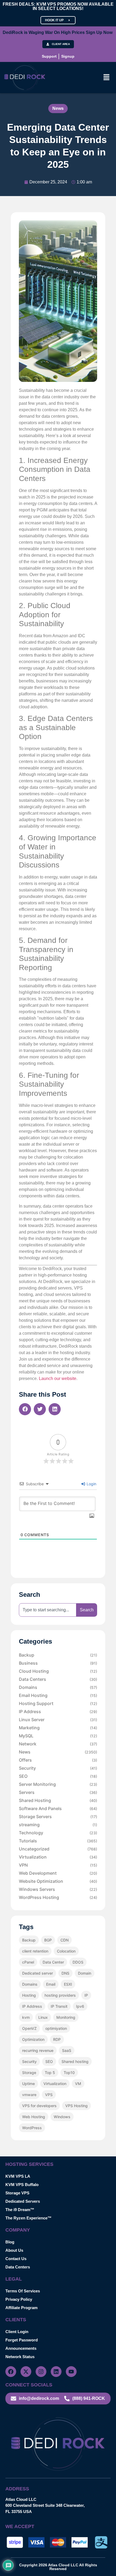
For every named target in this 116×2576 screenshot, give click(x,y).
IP (86, 1995)
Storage (29, 2073)
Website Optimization (58, 1881)
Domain (85, 1973)
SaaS (67, 2050)
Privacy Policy (19, 2299)
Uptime (28, 2084)
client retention (35, 1951)
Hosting (29, 1995)
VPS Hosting (76, 2106)
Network (58, 1744)
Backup (58, 1655)
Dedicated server (37, 1973)
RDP (57, 2039)
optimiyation (56, 2028)
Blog (10, 2242)
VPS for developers (39, 2106)
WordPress (32, 2128)
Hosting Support (58, 1703)
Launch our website (58, 1378)
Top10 (69, 2073)
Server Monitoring (58, 1784)
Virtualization (58, 1857)
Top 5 (50, 2073)
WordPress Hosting (58, 1897)
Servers (58, 1792)
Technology (58, 1833)
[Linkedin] (56, 2372)
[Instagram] (41, 2372)
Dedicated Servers (23, 2201)
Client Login (17, 2332)
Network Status (20, 2357)
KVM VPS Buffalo (22, 2185)
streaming (58, 1825)
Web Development (58, 1873)
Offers (58, 1760)
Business (58, 1663)
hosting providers (60, 1995)
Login (91, 1484)
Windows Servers (58, 1889)
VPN (58, 1865)
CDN (64, 1940)
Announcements (21, 2348)
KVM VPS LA (18, 2176)
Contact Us (16, 2259)
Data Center (53, 1962)
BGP (48, 1940)
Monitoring (66, 2017)
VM (78, 2084)
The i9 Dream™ (20, 2210)
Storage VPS (17, 2193)
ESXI (68, 1984)
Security (58, 1768)
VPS (49, 2095)
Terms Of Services (23, 2291)
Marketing (58, 1728)
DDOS (78, 1962)
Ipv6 (80, 2006)
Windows (62, 2117)
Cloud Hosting (58, 1671)
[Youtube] (71, 2372)
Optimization (33, 2039)
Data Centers (58, 1679)
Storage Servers (58, 1817)
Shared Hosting (58, 1800)
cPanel (28, 1962)
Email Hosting (58, 1695)
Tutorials (58, 1841)
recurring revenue (38, 2050)
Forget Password (22, 2340)
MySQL (58, 1736)
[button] (107, 78)
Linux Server (58, 1720)
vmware (29, 2095)
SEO (58, 1776)
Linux (43, 2017)
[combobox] (48, 1610)
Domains (58, 1687)
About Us (14, 2250)
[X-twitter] (26, 2372)
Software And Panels (58, 1808)
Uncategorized (58, 1849)
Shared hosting (75, 2061)
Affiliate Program (21, 2308)
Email (51, 1984)
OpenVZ (29, 2028)
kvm (26, 2017)
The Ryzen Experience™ (28, 2218)
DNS (65, 1973)
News (58, 108)
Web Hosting (34, 2117)
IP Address (58, 1711)
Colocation (66, 1951)
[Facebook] (11, 2372)
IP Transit (59, 2006)
